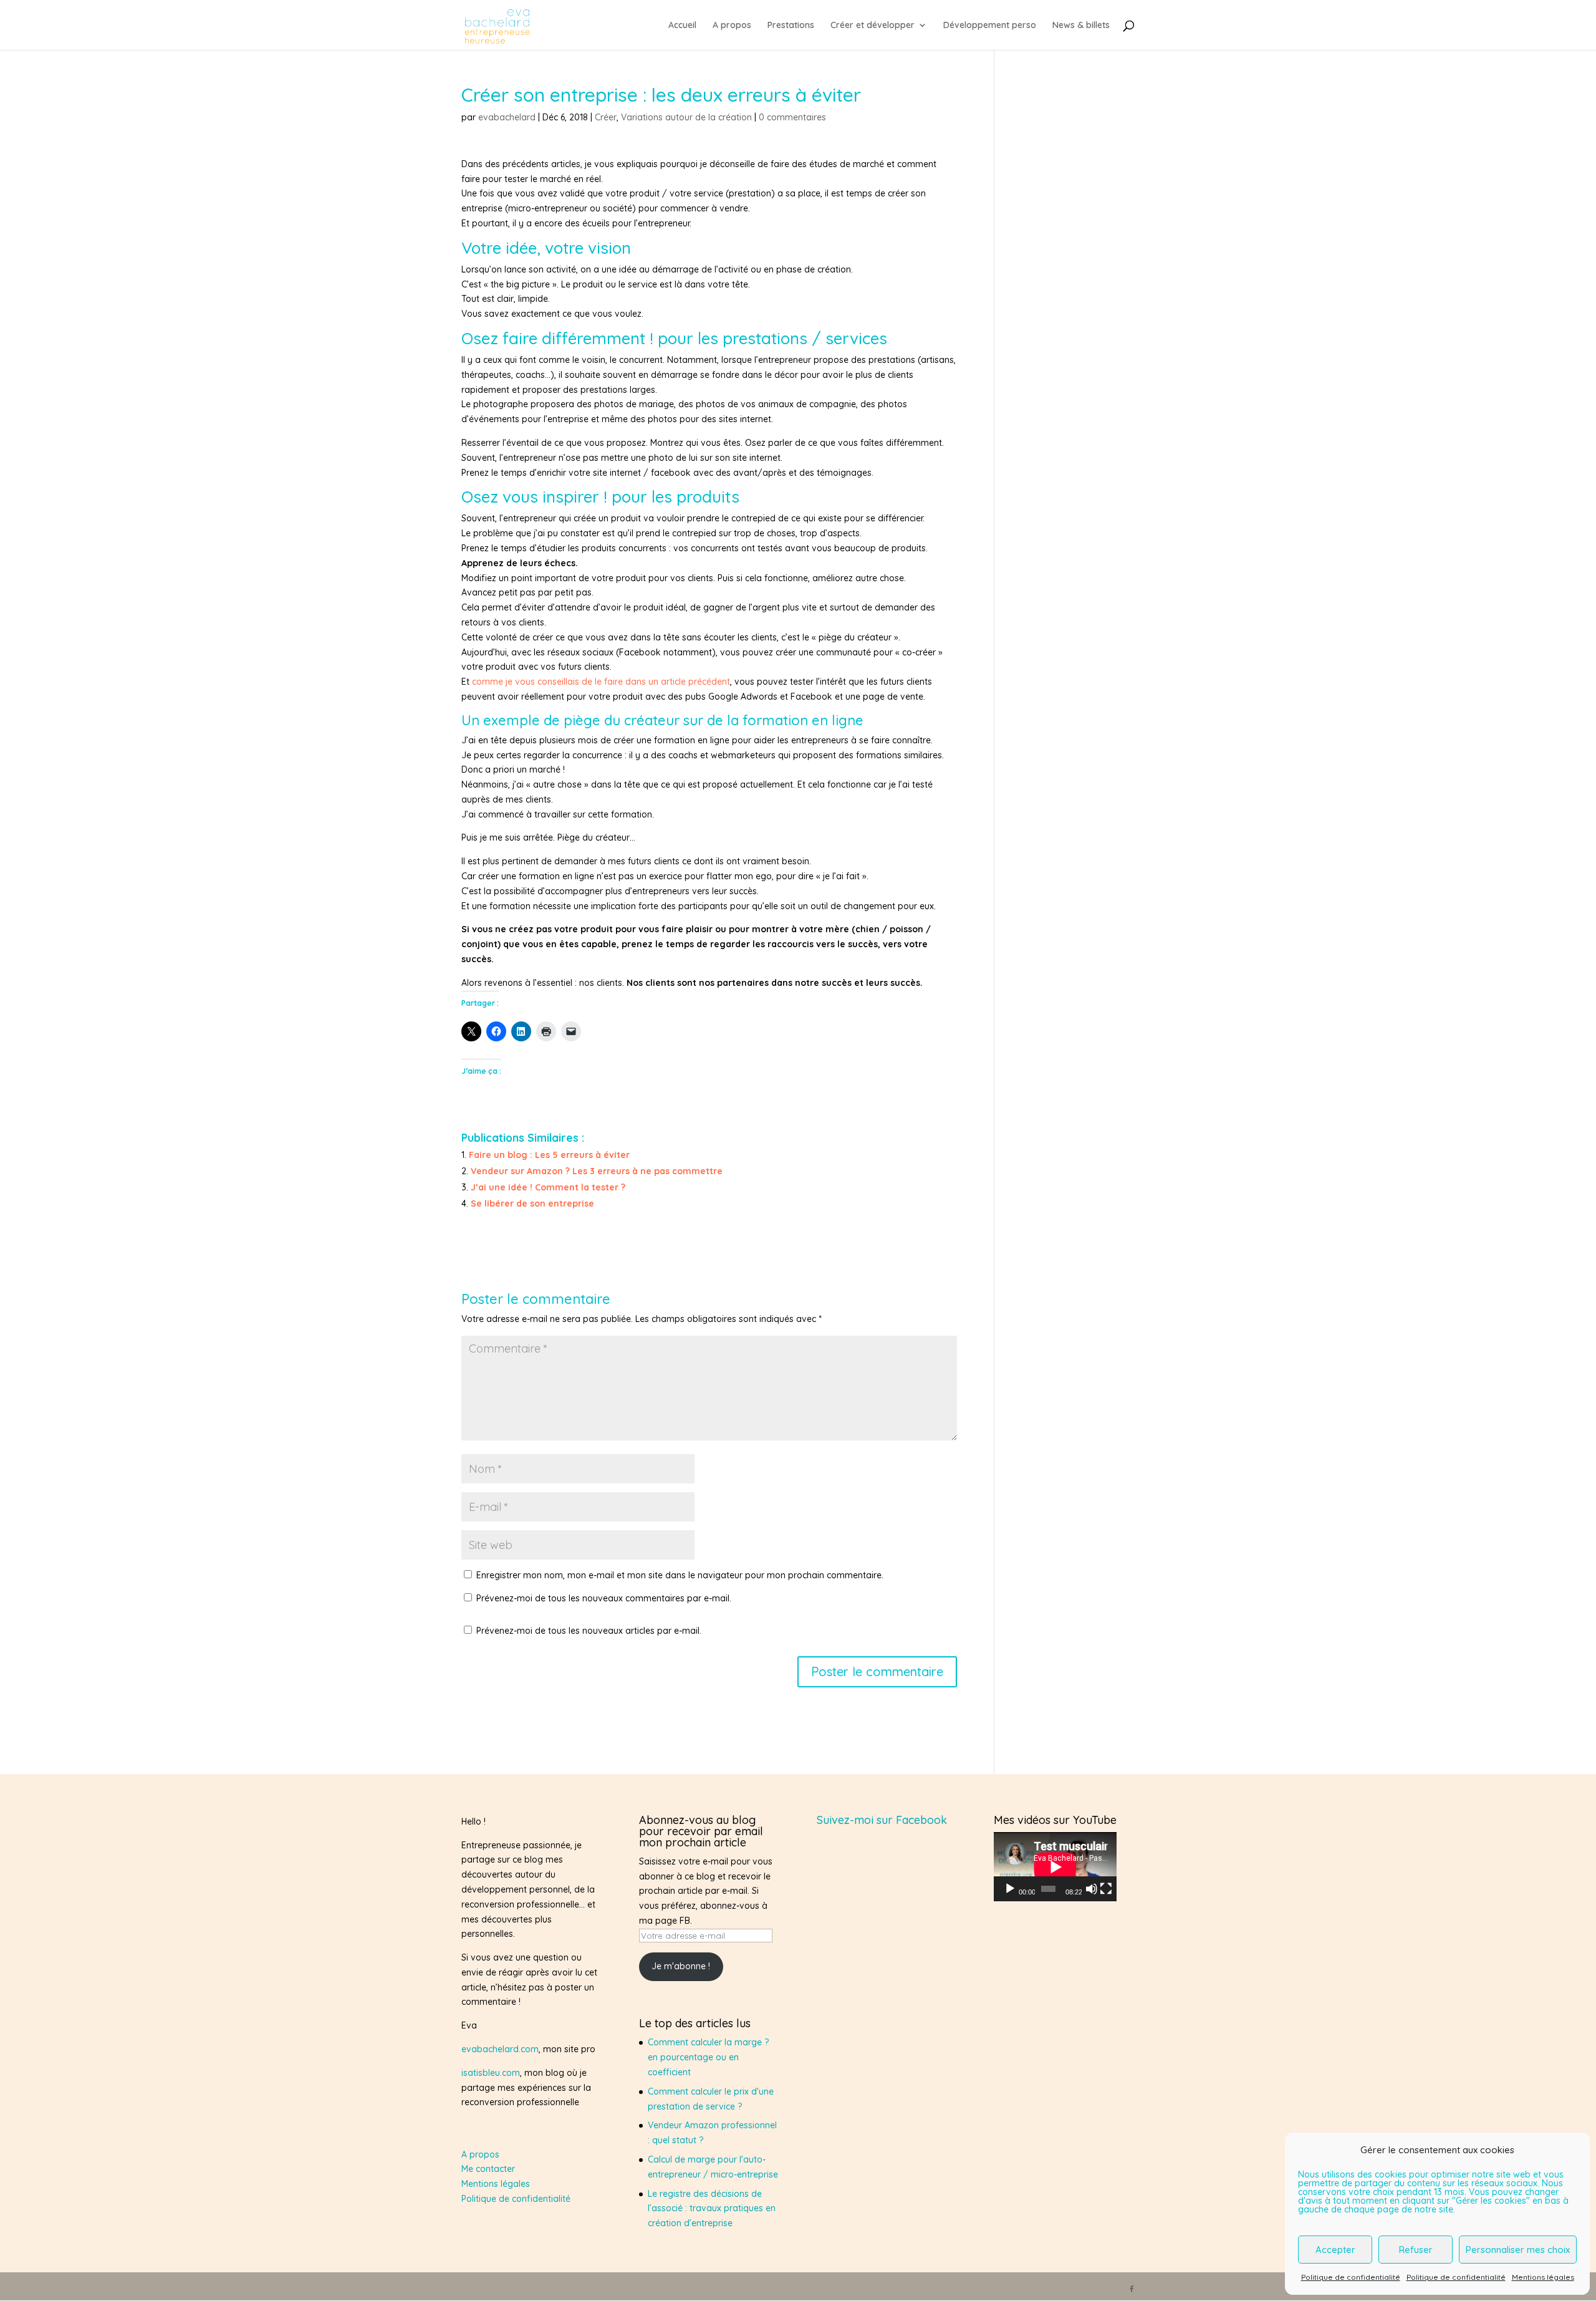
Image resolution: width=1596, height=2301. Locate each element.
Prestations (791, 26)
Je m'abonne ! (681, 1966)
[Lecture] (1010, 1889)
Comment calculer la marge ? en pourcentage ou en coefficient (708, 2057)
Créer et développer (873, 26)
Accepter (1335, 2250)
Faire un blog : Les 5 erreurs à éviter (549, 1155)
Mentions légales (1543, 2277)
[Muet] (1092, 1889)
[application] (1055, 1867)
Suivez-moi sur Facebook (882, 1820)
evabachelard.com (500, 2049)
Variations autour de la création (686, 117)
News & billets (1081, 26)
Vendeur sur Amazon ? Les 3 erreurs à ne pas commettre (597, 1171)
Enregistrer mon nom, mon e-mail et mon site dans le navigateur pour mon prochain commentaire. (680, 1575)
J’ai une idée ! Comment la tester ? (548, 1187)
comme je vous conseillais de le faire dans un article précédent (601, 682)
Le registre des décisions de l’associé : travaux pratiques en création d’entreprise (712, 2209)
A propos (732, 26)
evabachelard (507, 117)
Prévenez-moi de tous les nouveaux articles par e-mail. (589, 1631)
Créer (606, 117)
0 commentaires (792, 117)
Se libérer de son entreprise (532, 1204)
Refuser (1416, 2250)
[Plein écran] (1106, 1889)
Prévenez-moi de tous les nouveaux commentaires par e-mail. (604, 1598)
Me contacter (488, 2169)
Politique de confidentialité (1351, 2277)
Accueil (682, 26)
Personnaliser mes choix (1518, 2250)
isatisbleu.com (491, 2073)
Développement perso (990, 26)
